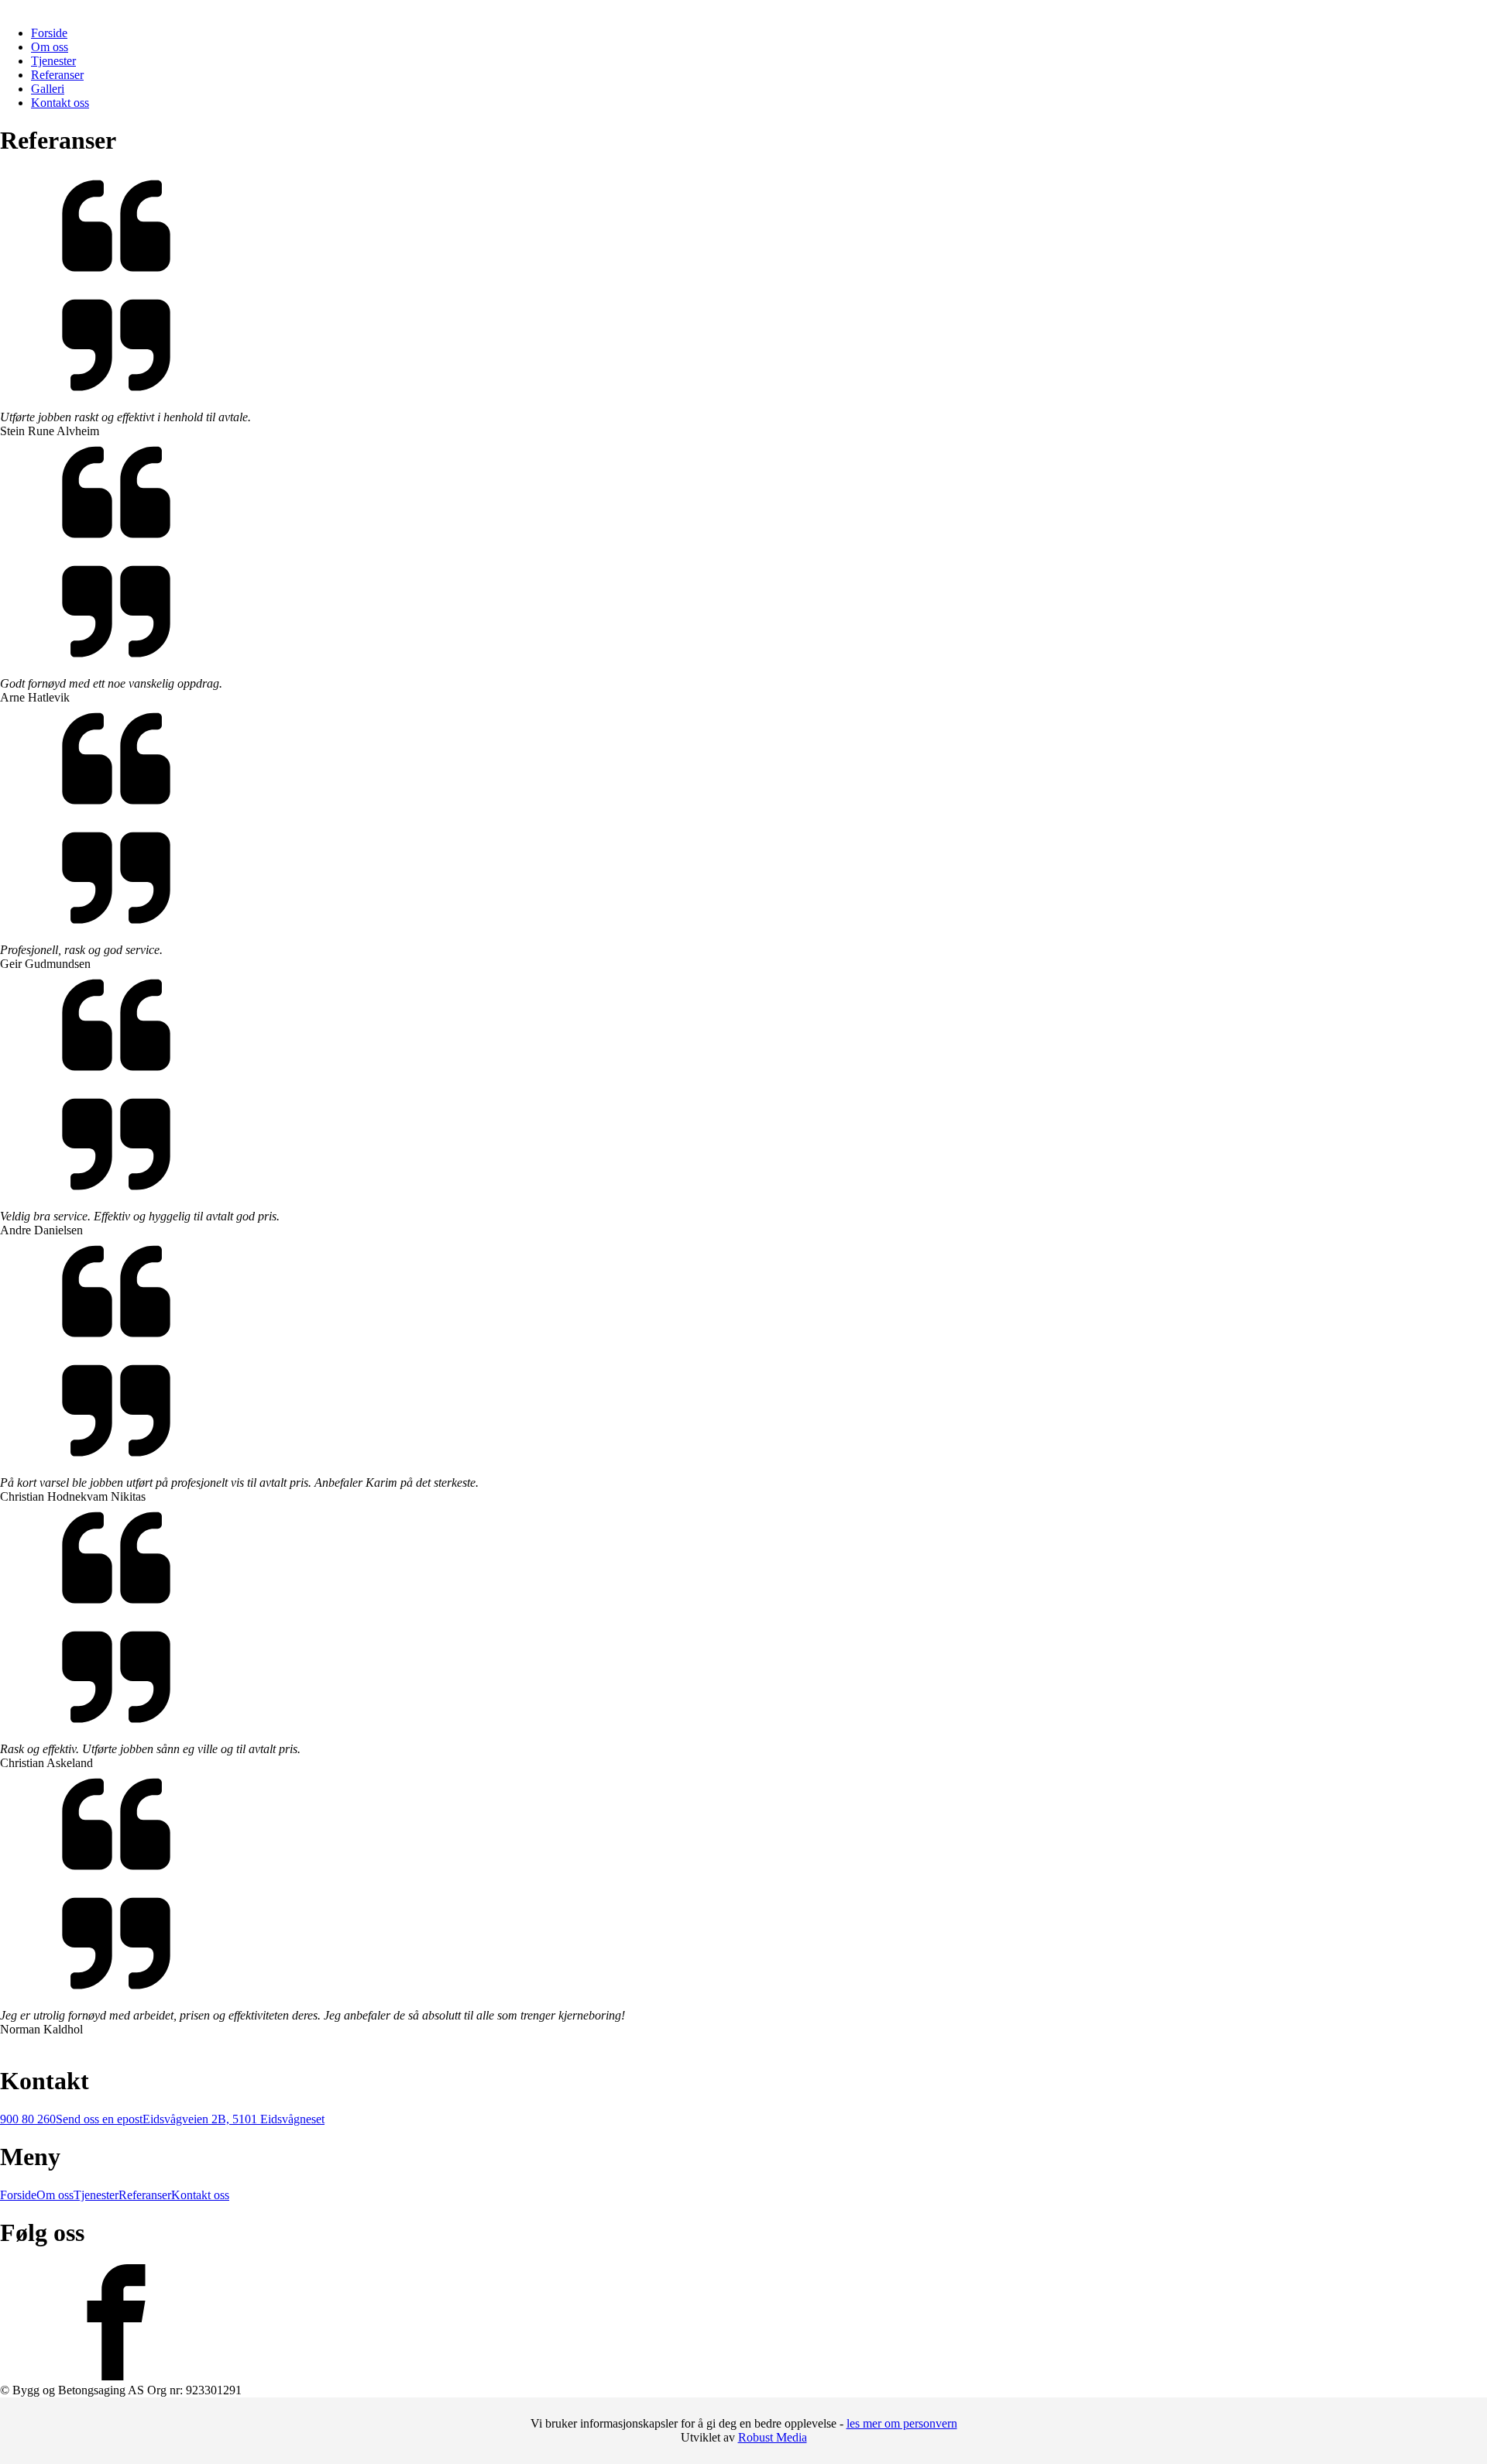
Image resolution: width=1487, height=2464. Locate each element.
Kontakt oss (60, 103)
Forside (49, 33)
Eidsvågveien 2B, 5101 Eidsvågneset (234, 2119)
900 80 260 (28, 2119)
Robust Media (773, 2437)
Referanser (57, 75)
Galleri (48, 89)
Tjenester (53, 61)
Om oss (50, 47)
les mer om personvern (902, 2423)
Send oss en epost (99, 2119)
